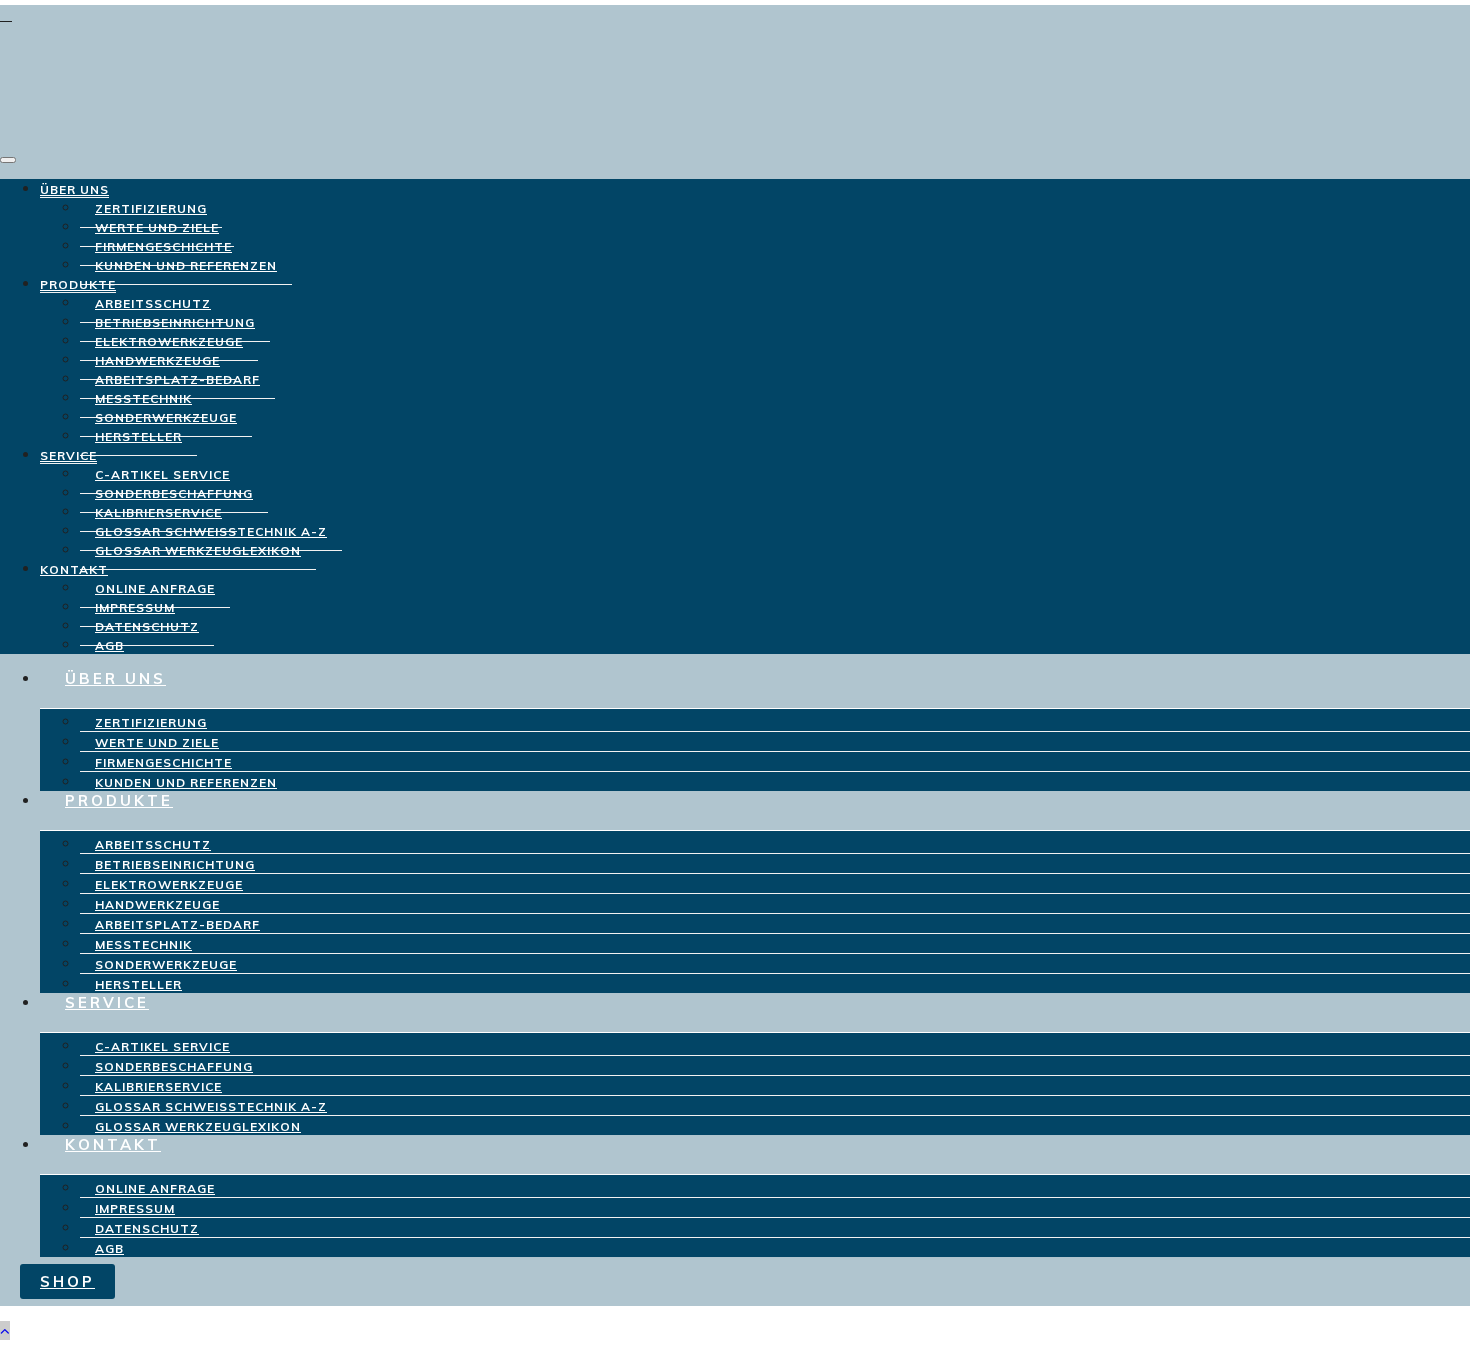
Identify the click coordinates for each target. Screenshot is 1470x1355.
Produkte (78, 284)
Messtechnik (143, 944)
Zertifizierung (151, 722)
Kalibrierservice (158, 1086)
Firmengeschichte (163, 762)
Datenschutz (147, 626)
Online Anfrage (155, 1188)
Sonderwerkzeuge (166, 964)
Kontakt (74, 569)
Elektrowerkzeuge (169, 884)
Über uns (74, 189)
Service (68, 455)
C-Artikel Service (162, 1046)
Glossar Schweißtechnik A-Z (211, 1106)
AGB (109, 1248)
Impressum (135, 1208)
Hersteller (138, 436)
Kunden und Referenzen (186, 265)
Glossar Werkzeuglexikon (198, 550)
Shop (67, 1281)
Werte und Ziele (157, 742)
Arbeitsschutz (153, 844)
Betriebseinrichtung (175, 864)
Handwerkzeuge (157, 904)
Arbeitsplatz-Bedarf (177, 924)
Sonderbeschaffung (174, 1066)
